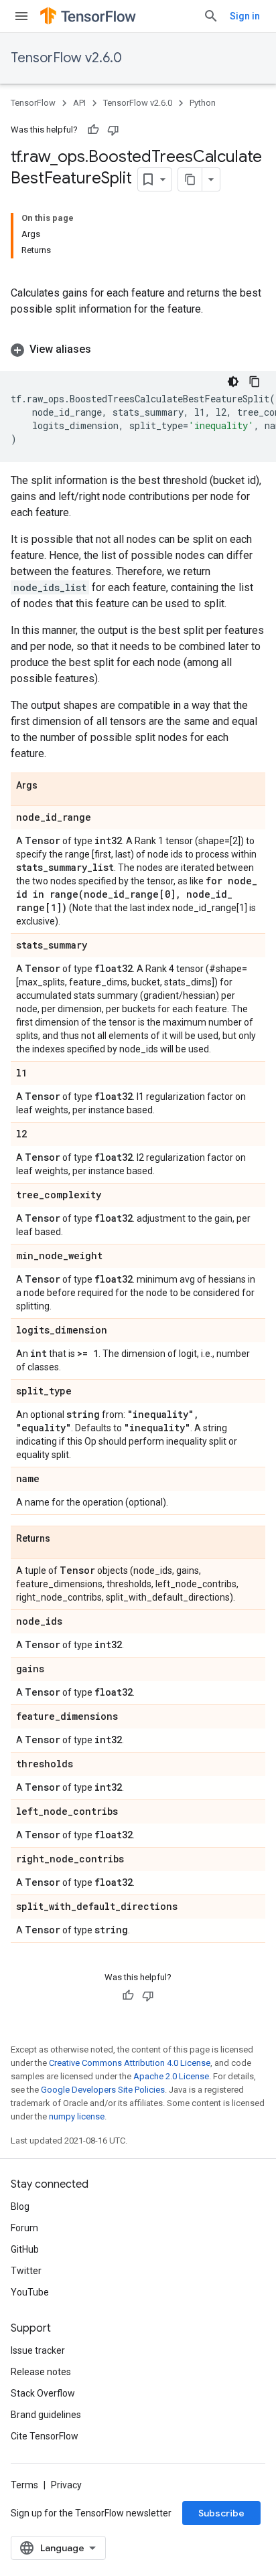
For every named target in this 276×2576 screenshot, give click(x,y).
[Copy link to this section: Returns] (64, 1539)
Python (203, 103)
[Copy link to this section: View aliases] (105, 349)
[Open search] (211, 16)
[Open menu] (21, 16)
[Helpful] (93, 130)
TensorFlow (33, 103)
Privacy (66, 2485)
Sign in (245, 16)
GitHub (25, 2249)
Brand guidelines (46, 2415)
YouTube (30, 2292)
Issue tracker (38, 2350)
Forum (24, 2228)
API (79, 103)
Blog (20, 2206)
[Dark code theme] (233, 382)
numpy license (77, 2116)
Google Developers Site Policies (103, 2090)
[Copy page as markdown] (190, 179)
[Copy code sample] (255, 382)
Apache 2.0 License (171, 2076)
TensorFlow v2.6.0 (66, 58)
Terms (24, 2485)
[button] (138, 349)
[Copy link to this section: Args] (51, 786)
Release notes (41, 2372)
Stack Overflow (43, 2393)
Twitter (26, 2271)
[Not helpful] (113, 130)
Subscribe (221, 2513)
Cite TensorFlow (45, 2436)
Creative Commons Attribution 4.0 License (130, 2063)
